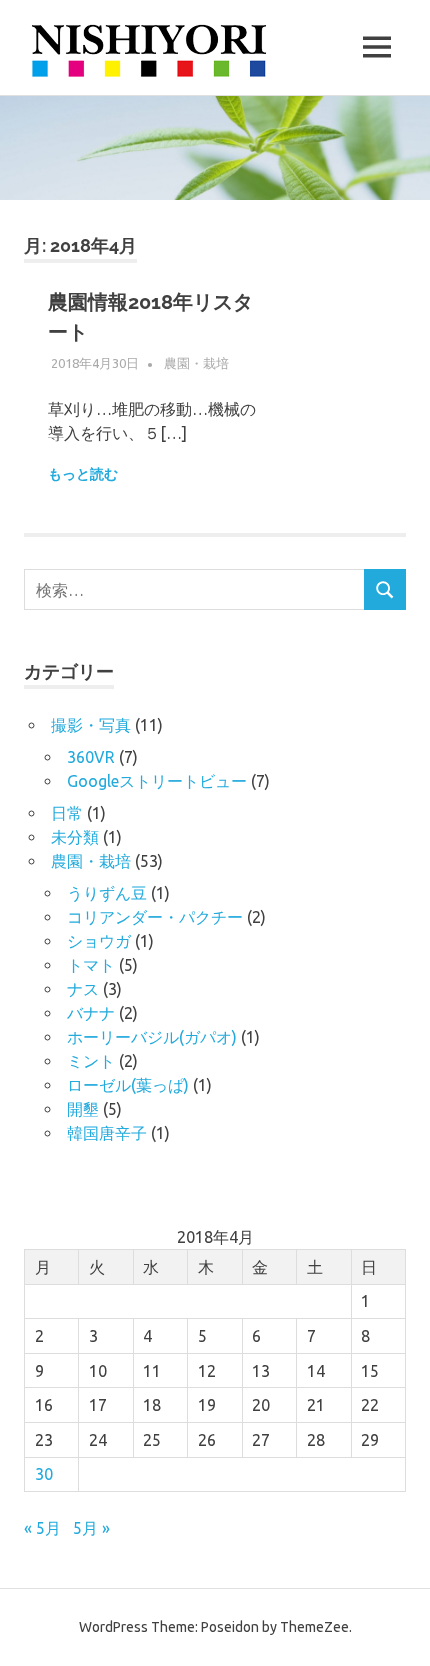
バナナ (91, 1013)
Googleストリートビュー (157, 781)
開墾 (83, 1109)
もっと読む (83, 474)
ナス (83, 989)
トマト (91, 965)
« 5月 (42, 1528)
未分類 (75, 837)
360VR (91, 757)
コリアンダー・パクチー (155, 917)
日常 (67, 813)
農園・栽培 (196, 363)
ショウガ (99, 941)
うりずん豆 (107, 893)
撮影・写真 (91, 725)
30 (44, 1474)
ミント (91, 1061)
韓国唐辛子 (107, 1133)
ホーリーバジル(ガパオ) (152, 1037)
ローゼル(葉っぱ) (128, 1085)
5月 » (91, 1528)
